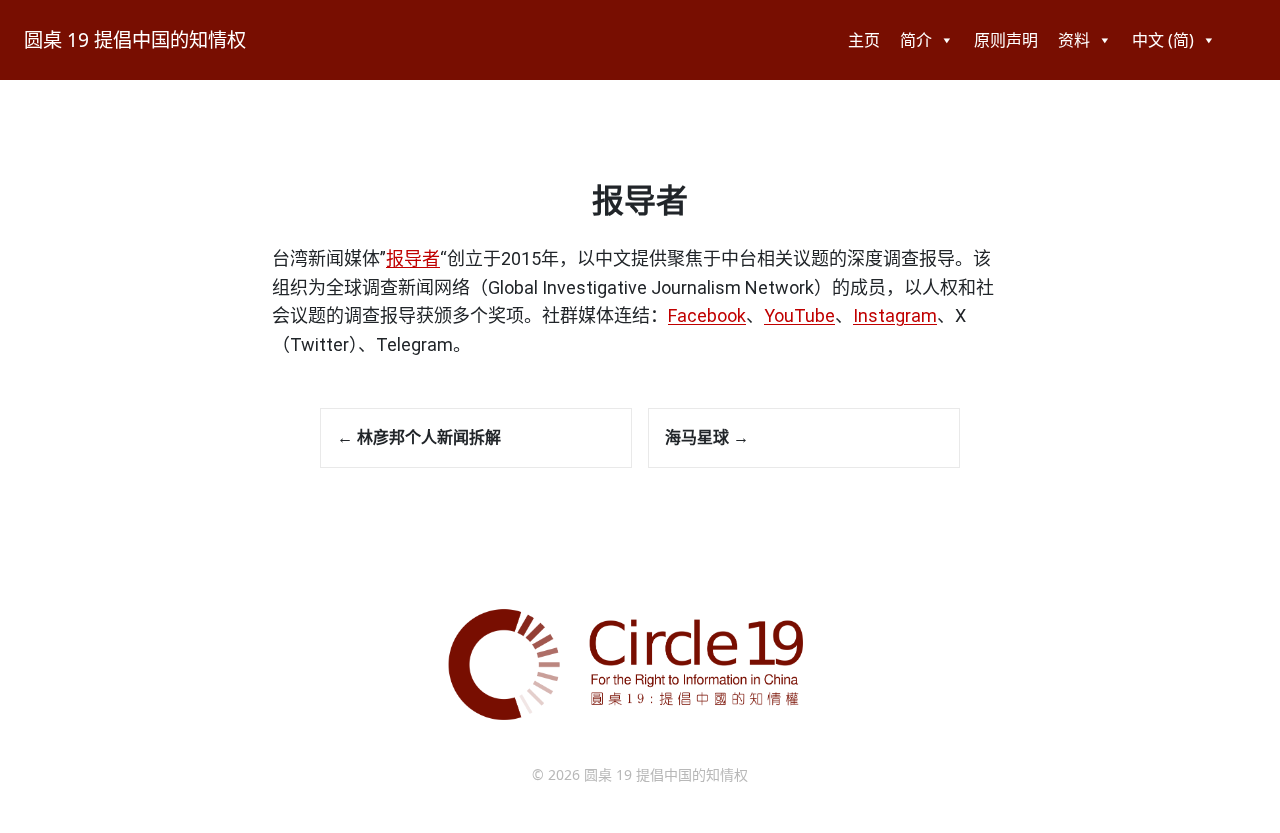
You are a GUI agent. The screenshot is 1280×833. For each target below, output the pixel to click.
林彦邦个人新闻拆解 (419, 437)
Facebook (707, 315)
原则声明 (1006, 40)
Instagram (895, 315)
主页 (864, 40)
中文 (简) (1163, 40)
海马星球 (707, 437)
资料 (1074, 40)
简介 (916, 40)
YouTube (799, 315)
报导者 (413, 258)
